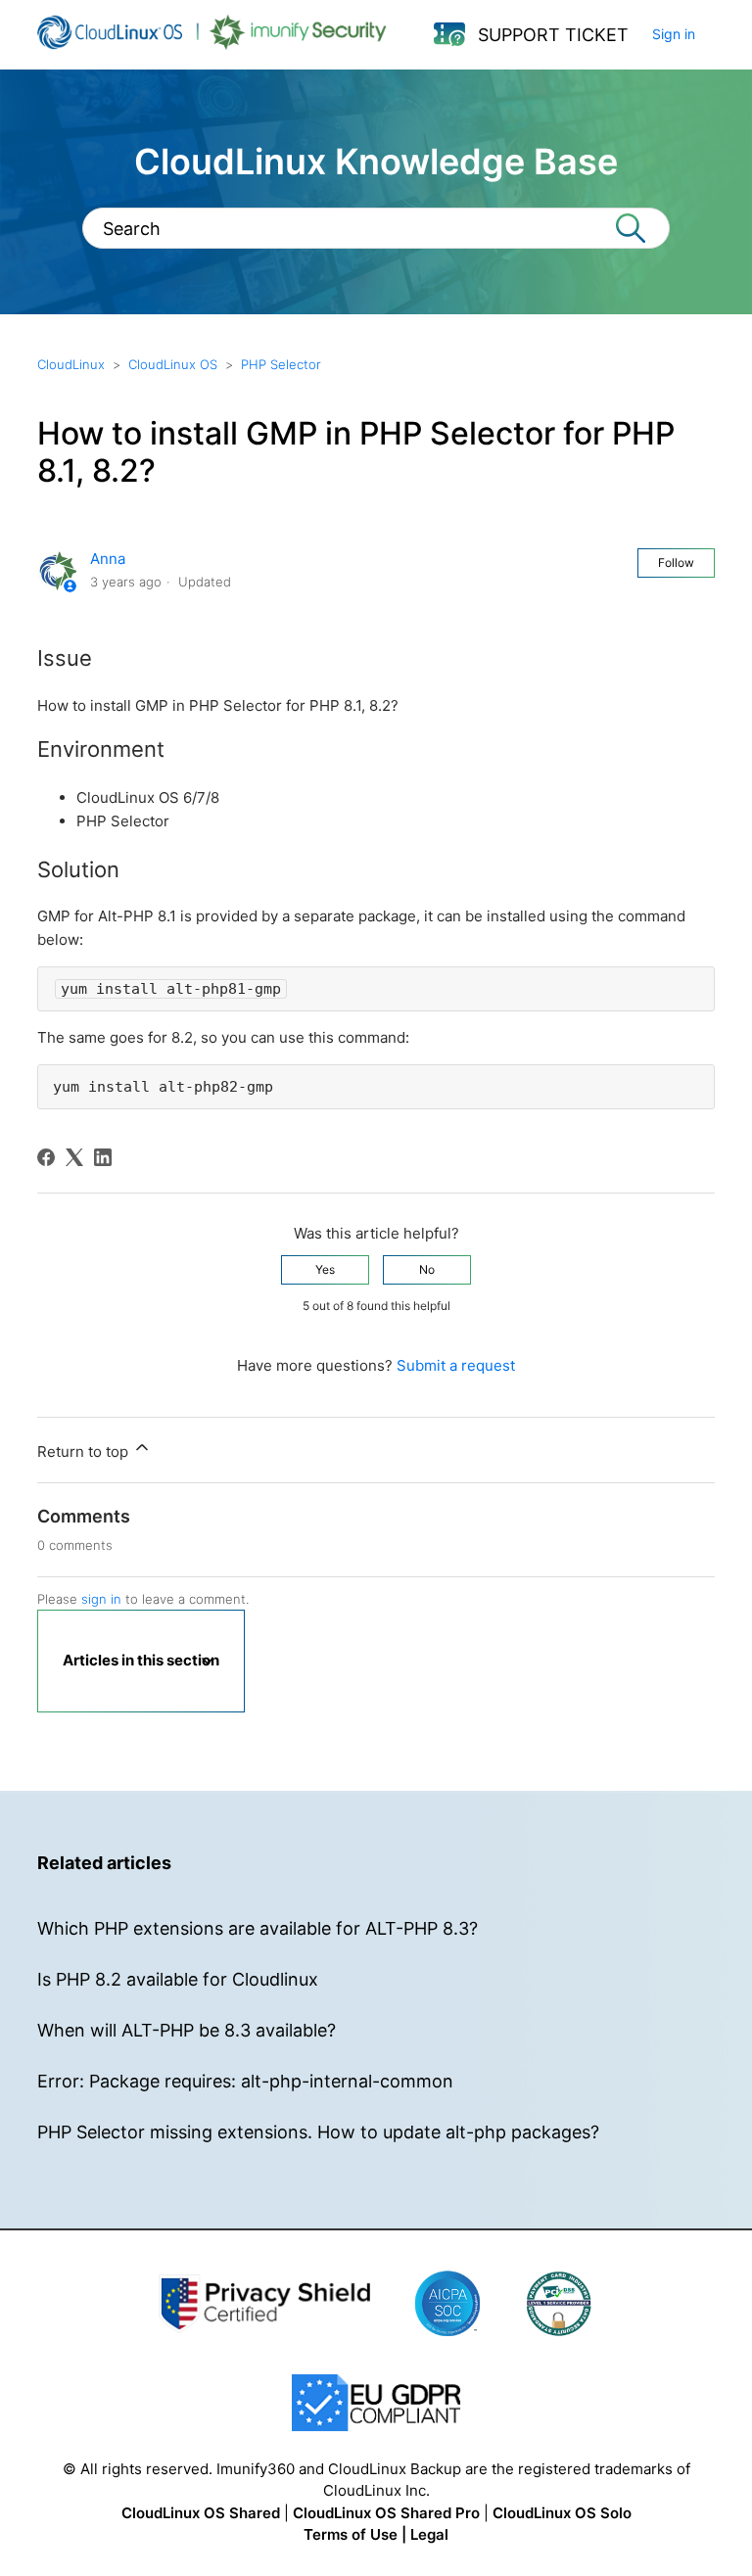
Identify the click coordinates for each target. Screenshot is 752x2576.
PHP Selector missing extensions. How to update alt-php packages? (318, 2132)
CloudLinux (71, 364)
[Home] (212, 45)
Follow (676, 562)
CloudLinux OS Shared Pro (386, 2513)
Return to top (85, 1452)
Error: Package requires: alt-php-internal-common (245, 2081)
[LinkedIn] (103, 1157)
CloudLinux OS (173, 364)
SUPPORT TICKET (553, 35)
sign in (101, 1599)
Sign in (674, 34)
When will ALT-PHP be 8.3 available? (187, 2030)
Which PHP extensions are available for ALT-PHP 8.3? (258, 1928)
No (427, 1269)
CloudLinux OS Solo (562, 2513)
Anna (108, 559)
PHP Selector (281, 364)
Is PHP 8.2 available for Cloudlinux (178, 1979)
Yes (325, 1269)
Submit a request (456, 1365)
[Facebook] (46, 1157)
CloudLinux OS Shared (201, 2513)
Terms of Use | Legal (376, 2534)
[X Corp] (74, 1157)
